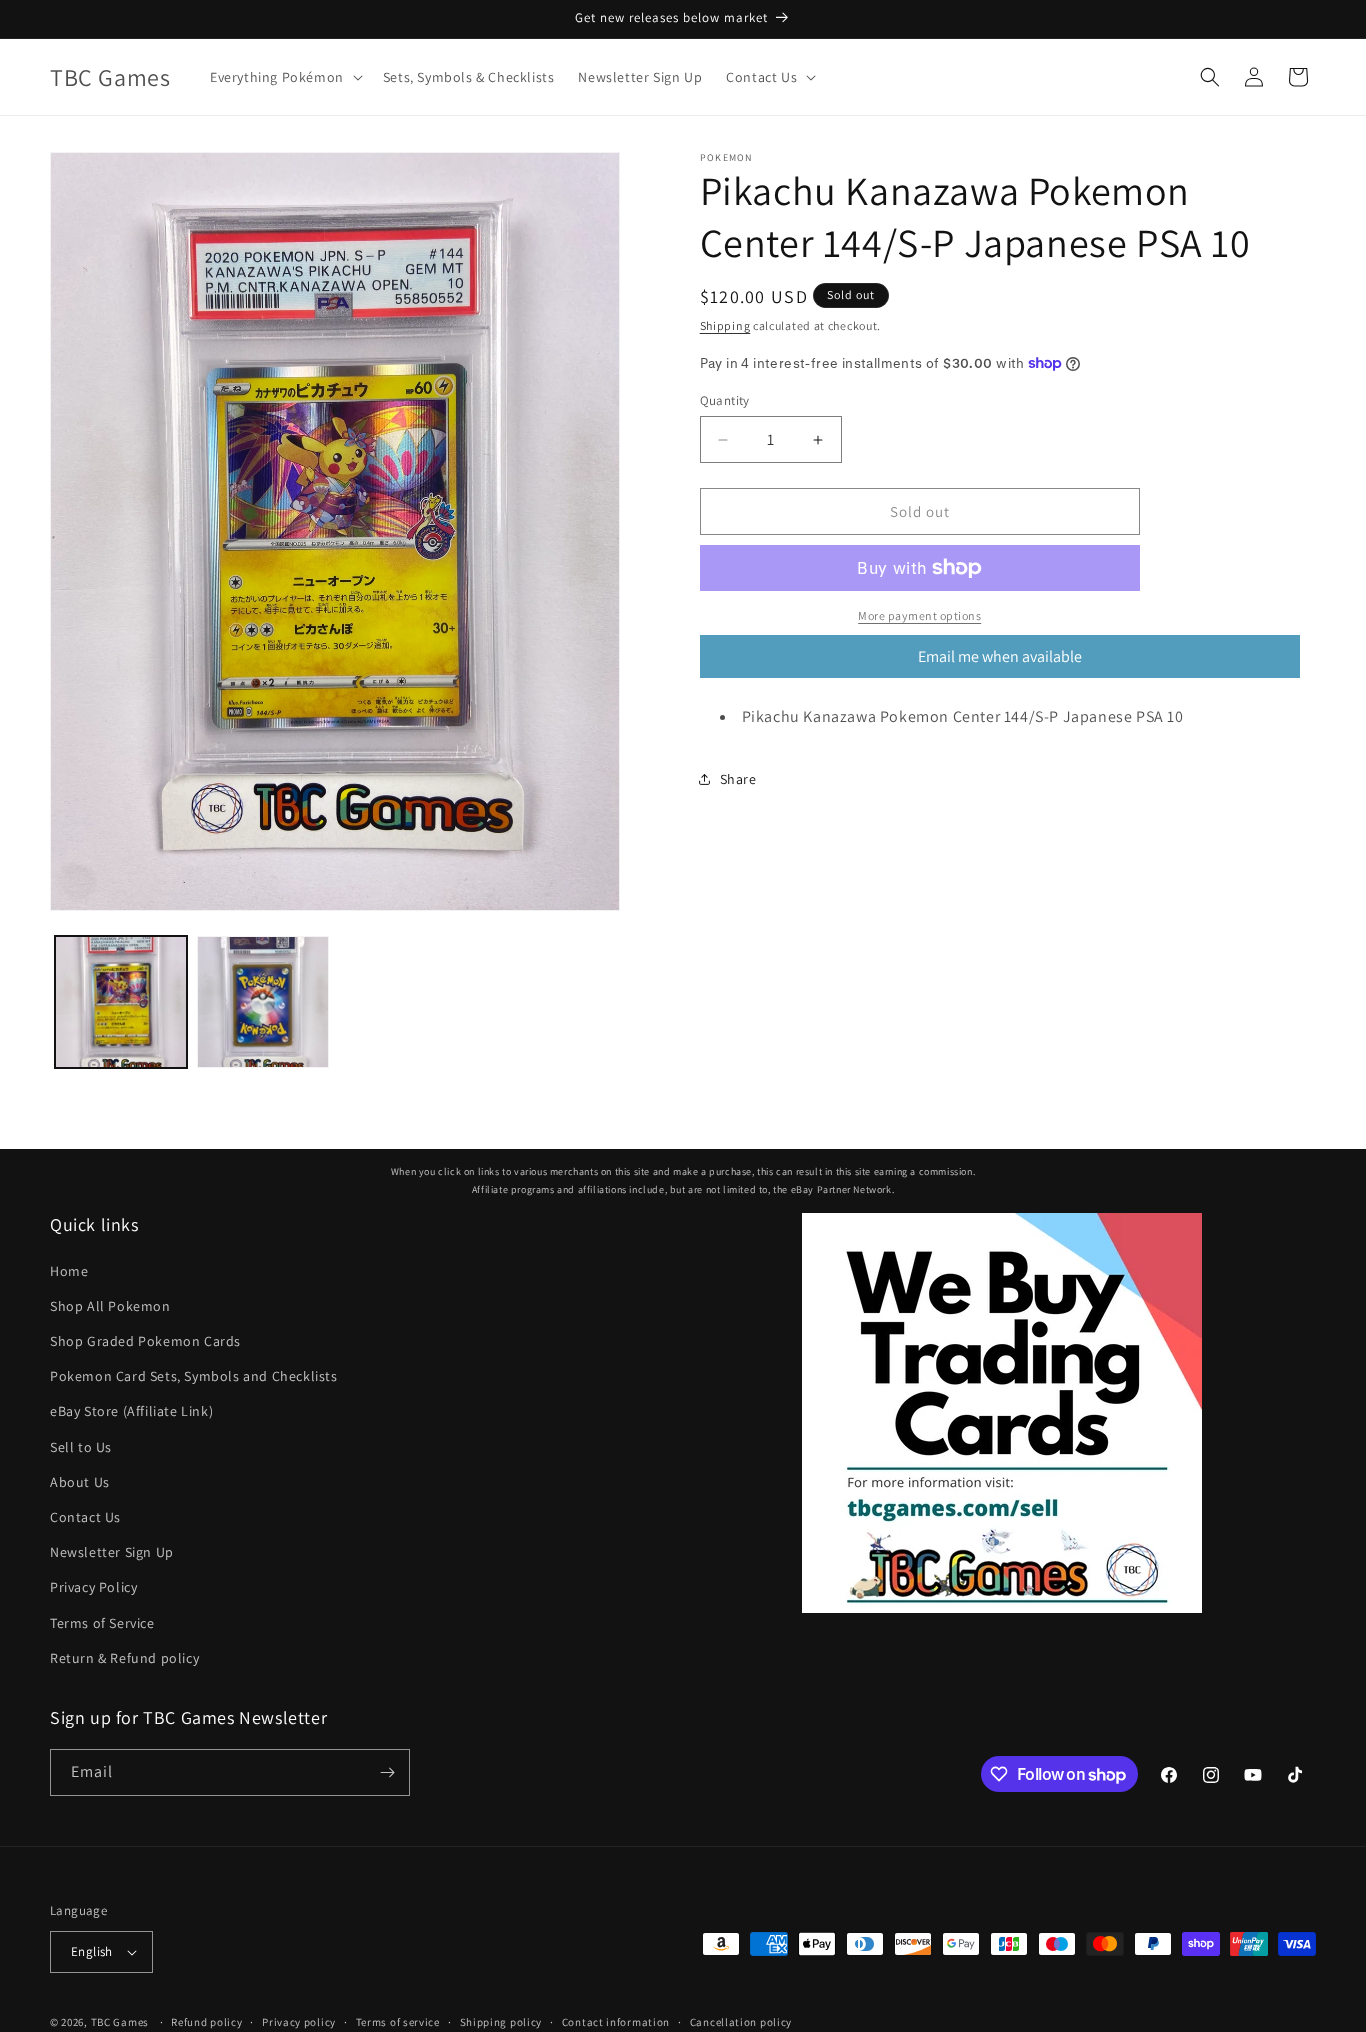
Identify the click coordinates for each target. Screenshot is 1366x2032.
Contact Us (85, 1517)
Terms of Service (102, 1622)
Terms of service (398, 2021)
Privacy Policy (93, 1587)
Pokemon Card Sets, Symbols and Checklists (194, 1376)
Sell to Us (81, 1446)
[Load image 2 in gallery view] (263, 1002)
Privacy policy (299, 2021)
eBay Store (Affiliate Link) (131, 1411)
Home (69, 1270)
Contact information (616, 2021)
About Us (80, 1482)
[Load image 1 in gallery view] (121, 1002)
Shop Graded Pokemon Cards (145, 1341)
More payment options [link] (919, 615)
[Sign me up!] (387, 1772)
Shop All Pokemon (110, 1306)
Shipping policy (501, 2021)
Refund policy (206, 2021)
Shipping (725, 325)
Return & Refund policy (124, 1658)
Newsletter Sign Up (112, 1552)
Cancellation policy (741, 2021)
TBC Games (120, 2022)
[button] (284, 77)
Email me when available (1000, 656)
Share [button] (738, 778)
